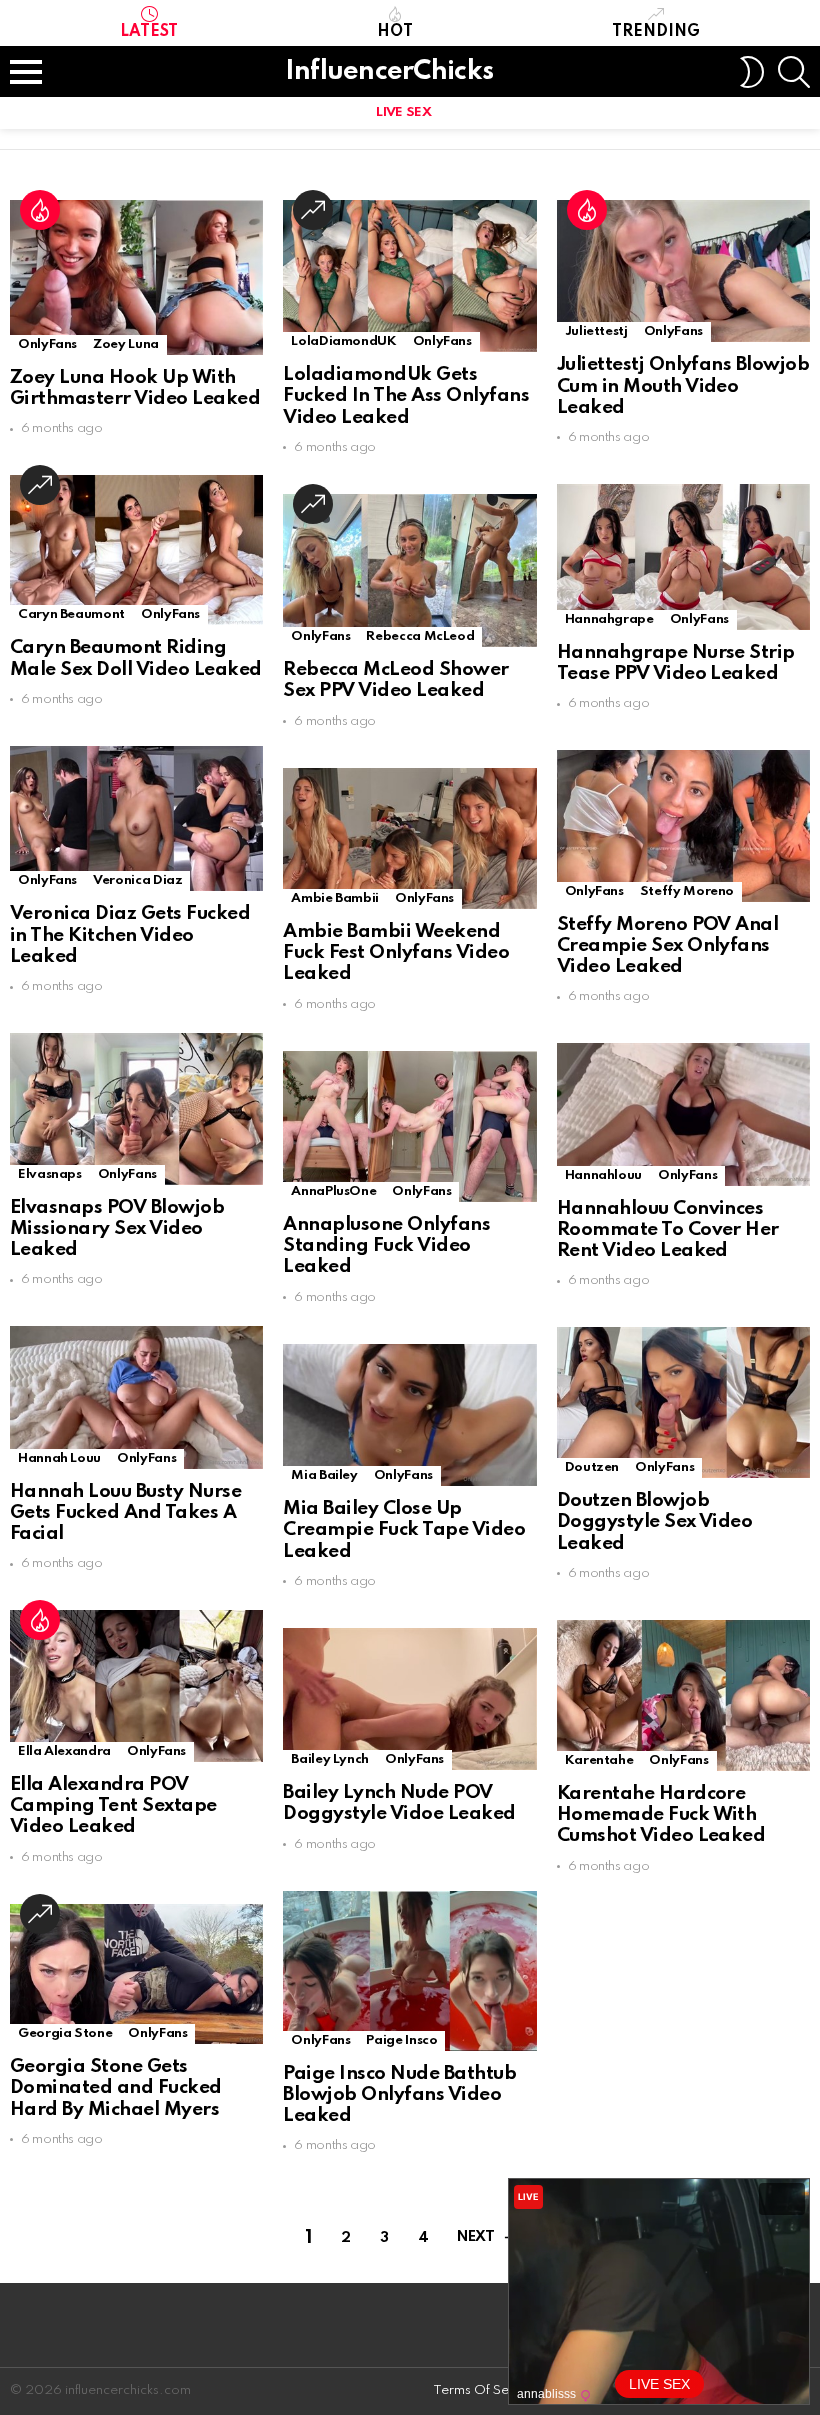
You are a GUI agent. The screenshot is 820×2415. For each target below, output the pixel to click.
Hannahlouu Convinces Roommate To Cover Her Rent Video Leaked (668, 1230)
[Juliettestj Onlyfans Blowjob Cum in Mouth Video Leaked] (683, 271)
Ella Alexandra (64, 1751)
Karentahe (599, 1760)
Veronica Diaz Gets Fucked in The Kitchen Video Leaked (130, 935)
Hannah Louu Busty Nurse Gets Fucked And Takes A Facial (125, 1513)
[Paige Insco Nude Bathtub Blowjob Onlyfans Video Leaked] (409, 1971)
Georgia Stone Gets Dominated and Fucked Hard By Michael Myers (116, 2088)
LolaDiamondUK (343, 341)
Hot (395, 32)
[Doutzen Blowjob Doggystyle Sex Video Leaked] (683, 1402)
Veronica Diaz (137, 880)
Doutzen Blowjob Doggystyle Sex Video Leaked (655, 1522)
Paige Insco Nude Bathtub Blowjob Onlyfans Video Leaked (399, 2095)
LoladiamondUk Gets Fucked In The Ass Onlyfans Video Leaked (406, 396)
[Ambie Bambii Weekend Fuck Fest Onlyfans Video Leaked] (409, 838)
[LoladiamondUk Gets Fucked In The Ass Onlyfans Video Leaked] (409, 276)
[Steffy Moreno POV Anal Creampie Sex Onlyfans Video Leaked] (683, 825)
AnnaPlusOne (333, 1191)
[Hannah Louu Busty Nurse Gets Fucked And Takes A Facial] (136, 1397)
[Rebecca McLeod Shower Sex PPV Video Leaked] (409, 570)
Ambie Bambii (335, 898)
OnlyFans (47, 344)
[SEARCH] (794, 72)
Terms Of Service (486, 2390)
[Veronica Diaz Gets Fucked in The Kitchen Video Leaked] (136, 819)
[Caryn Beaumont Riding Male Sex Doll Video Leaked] (136, 550)
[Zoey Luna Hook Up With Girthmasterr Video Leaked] (136, 277)
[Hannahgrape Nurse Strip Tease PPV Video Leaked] (683, 557)
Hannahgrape (609, 619)
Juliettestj (596, 331)
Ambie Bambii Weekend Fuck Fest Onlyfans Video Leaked (396, 953)
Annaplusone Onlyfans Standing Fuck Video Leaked (386, 1246)
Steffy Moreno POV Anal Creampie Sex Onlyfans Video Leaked (668, 946)
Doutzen (592, 1467)
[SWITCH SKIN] (752, 72)
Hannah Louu (59, 1458)
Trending (656, 32)
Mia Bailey (324, 1475)
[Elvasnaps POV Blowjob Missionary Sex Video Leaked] (136, 1108)
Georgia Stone (65, 2033)
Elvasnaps (50, 1174)
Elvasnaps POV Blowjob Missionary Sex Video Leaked (117, 1229)
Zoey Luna (126, 344)
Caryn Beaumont (71, 614)
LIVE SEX (403, 112)
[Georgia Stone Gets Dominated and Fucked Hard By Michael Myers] (136, 1974)
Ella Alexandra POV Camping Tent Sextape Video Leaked (113, 1806)
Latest (149, 32)
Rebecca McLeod (420, 636)
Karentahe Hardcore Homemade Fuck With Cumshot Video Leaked (661, 1815)
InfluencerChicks (389, 71)
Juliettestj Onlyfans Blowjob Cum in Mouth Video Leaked (683, 386)
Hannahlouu (603, 1175)
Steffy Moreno (687, 891)
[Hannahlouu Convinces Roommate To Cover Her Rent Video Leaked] (683, 1114)
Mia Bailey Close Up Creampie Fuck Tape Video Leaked (404, 1530)
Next (475, 2237)
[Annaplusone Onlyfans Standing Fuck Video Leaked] (409, 1126)
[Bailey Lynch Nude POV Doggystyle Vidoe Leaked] (409, 1699)
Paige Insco (401, 2040)
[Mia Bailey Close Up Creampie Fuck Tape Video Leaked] (409, 1415)
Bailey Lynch (330, 1759)
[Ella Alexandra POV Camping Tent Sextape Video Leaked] (136, 1685)
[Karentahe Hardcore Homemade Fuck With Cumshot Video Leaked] (683, 1695)
